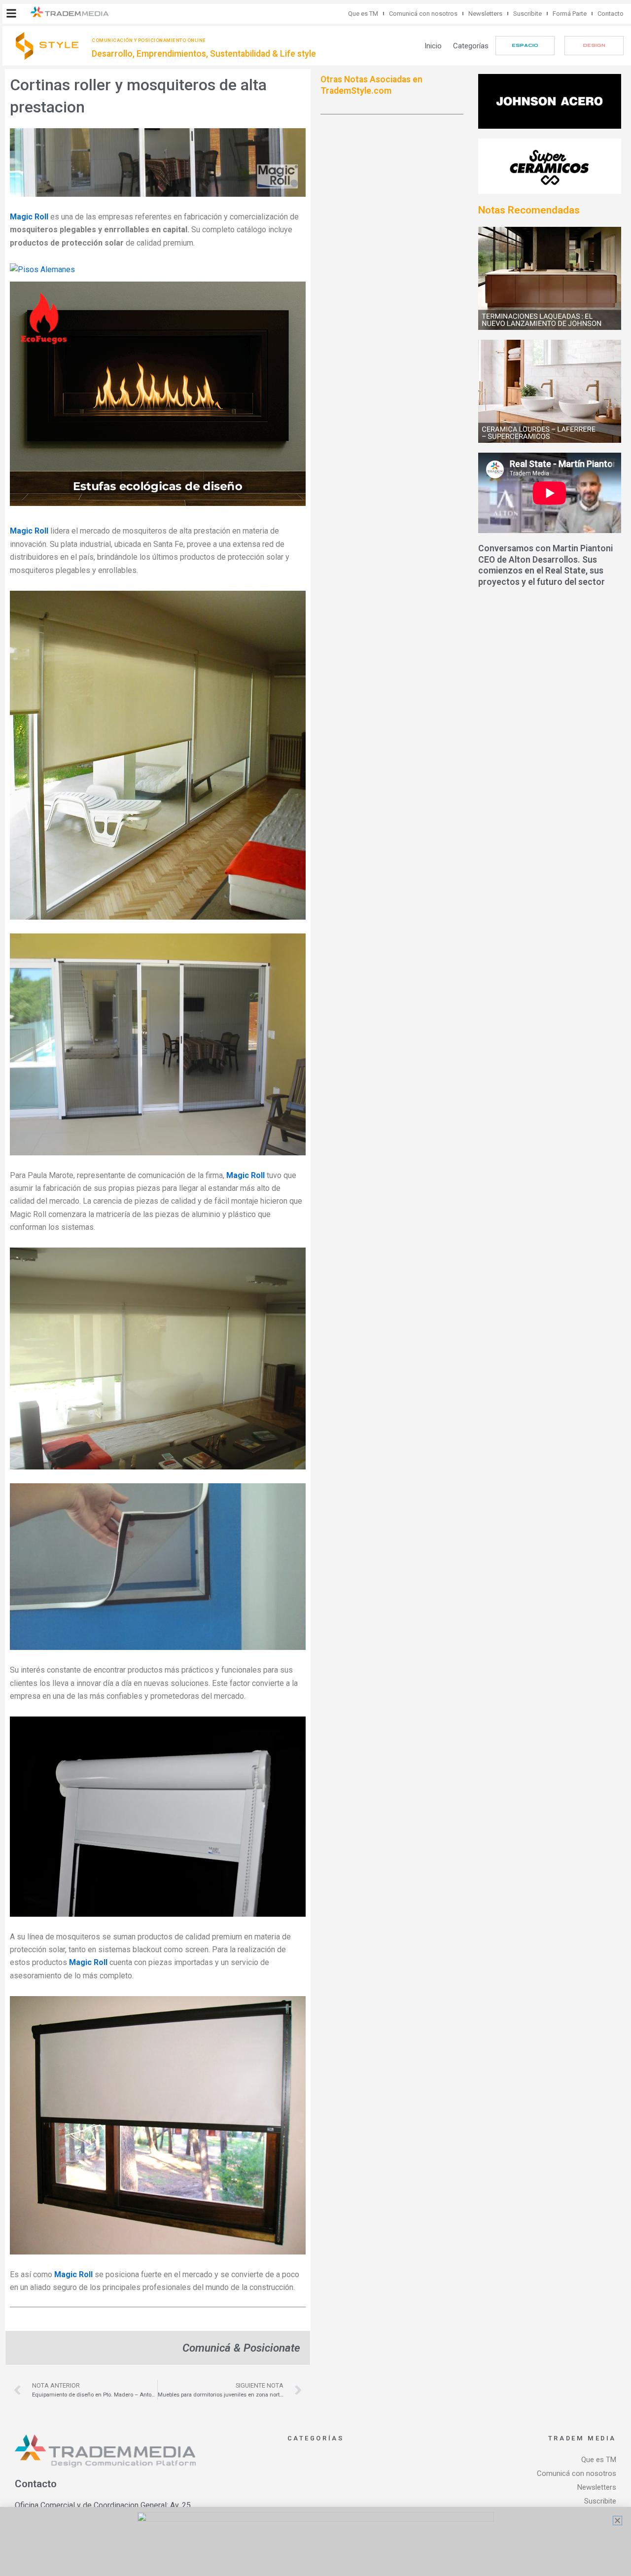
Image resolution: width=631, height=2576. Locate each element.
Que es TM (363, 14)
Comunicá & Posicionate (241, 2348)
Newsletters (485, 14)
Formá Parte (570, 14)
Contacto (611, 14)
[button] (11, 13)
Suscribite (527, 14)
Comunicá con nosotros (423, 14)
